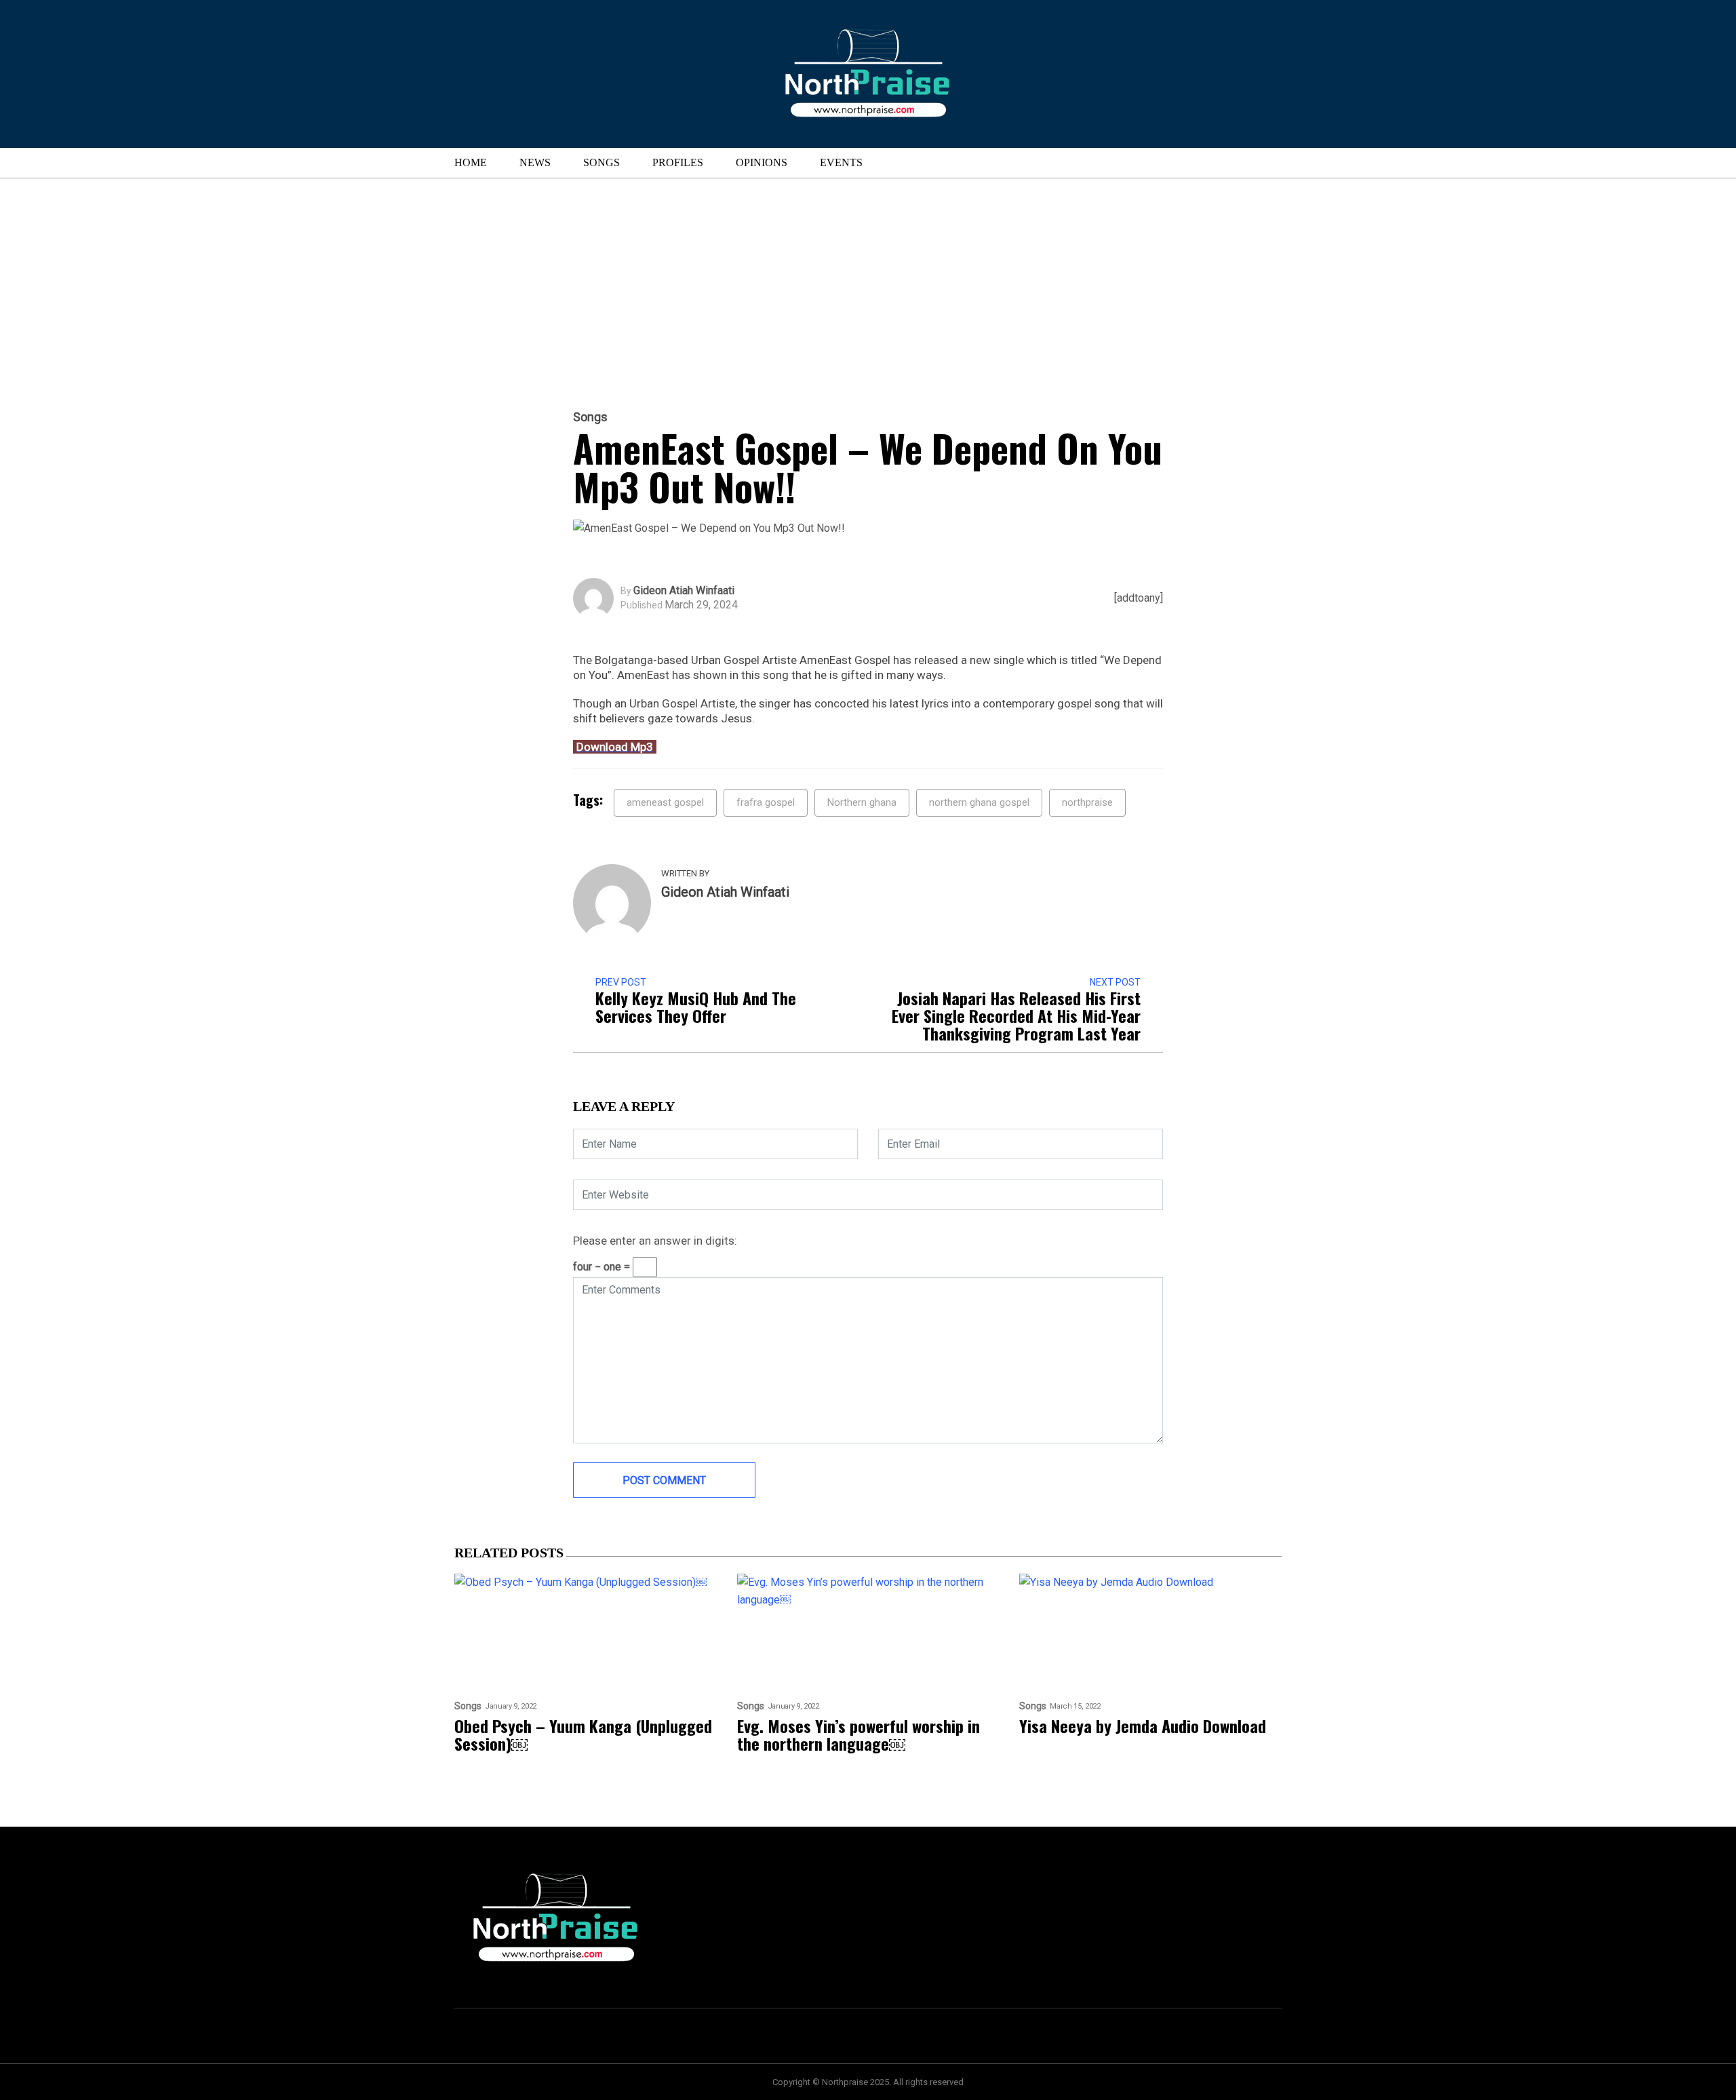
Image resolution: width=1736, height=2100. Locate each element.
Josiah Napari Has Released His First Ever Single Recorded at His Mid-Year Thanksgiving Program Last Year (1016, 1015)
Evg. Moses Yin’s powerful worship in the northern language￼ (859, 1734)
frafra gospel (766, 802)
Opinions (762, 162)
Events (841, 162)
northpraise (1087, 802)
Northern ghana (862, 802)
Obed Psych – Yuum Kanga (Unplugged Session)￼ (583, 1734)
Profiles (678, 162)
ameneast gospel (665, 802)
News (535, 162)
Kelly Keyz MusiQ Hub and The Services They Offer (696, 1007)
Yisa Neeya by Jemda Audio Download (1143, 1726)
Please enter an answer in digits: (655, 1241)
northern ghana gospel (979, 802)
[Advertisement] (868, 280)
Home (471, 162)
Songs (601, 162)
